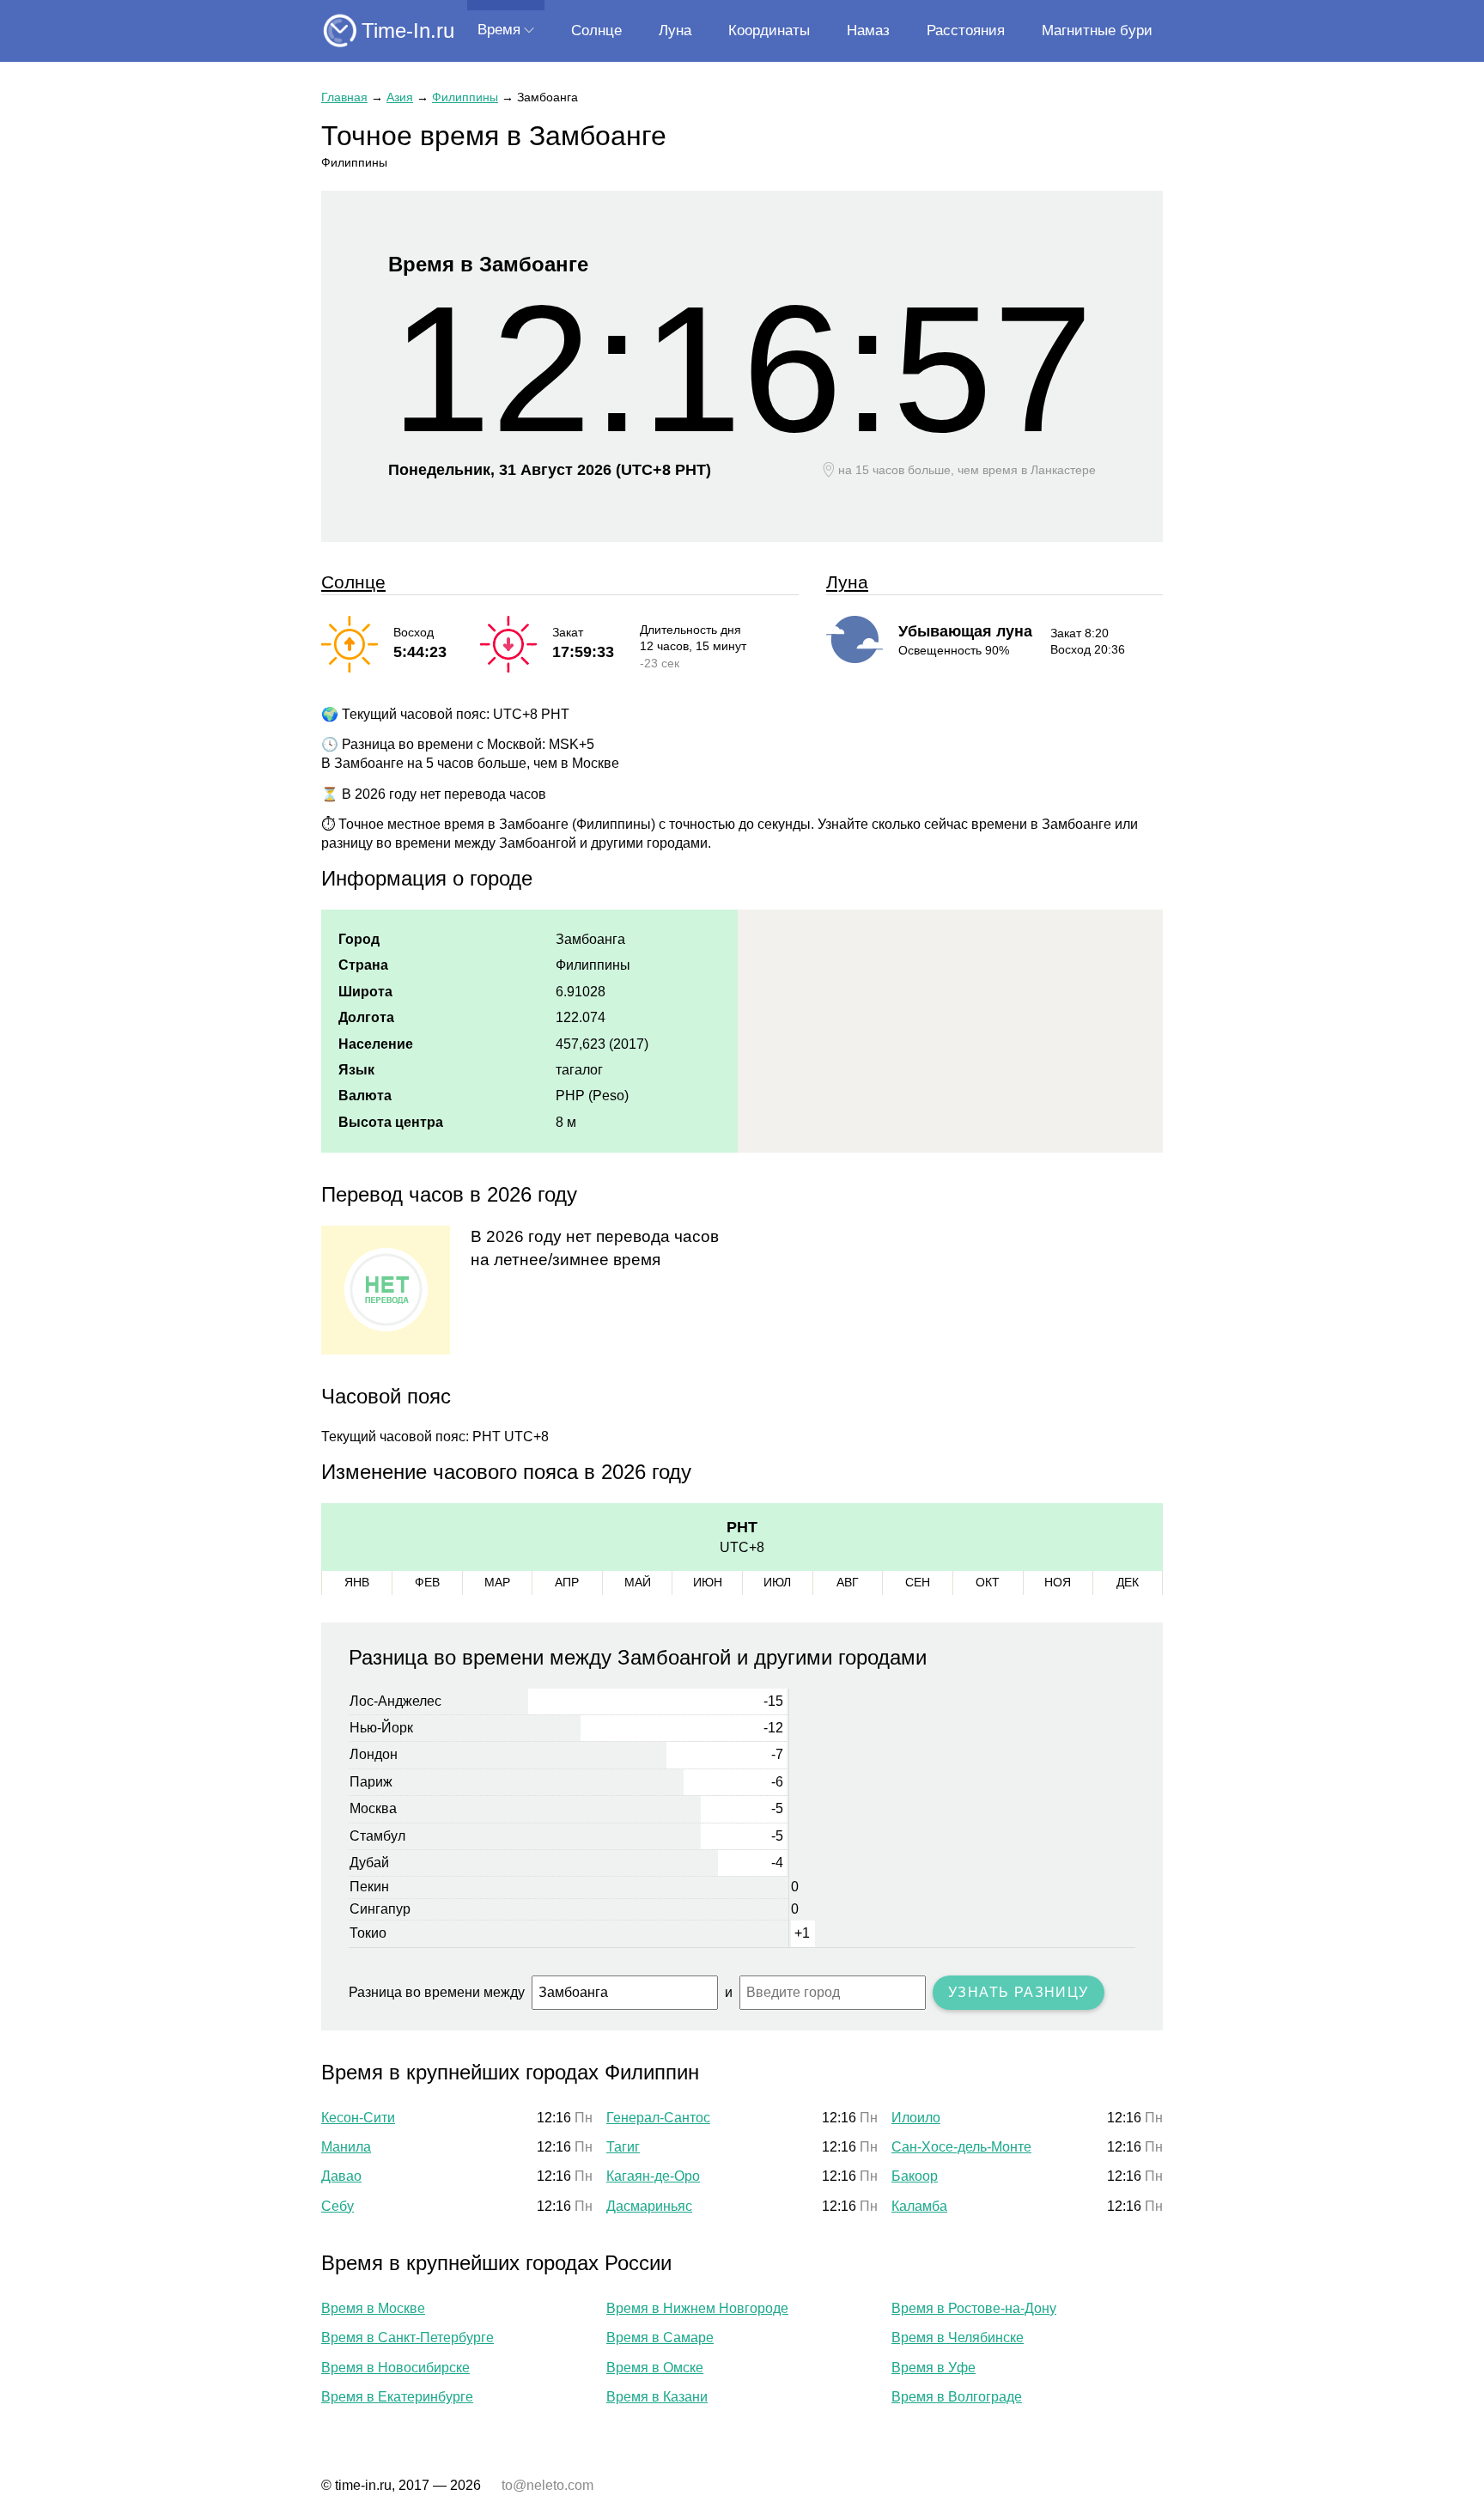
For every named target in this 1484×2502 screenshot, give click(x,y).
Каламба (919, 2206)
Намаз (868, 30)
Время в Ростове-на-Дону (974, 2308)
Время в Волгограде (957, 2397)
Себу (338, 2206)
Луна (675, 30)
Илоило (916, 2118)
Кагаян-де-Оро (653, 2176)
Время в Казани (657, 2397)
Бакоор (915, 2176)
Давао (341, 2176)
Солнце (596, 30)
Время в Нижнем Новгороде (697, 2308)
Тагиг (623, 2147)
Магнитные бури (1097, 30)
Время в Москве (373, 2308)
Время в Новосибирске (395, 2368)
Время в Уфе (934, 2368)
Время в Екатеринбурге (397, 2397)
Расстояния (966, 30)
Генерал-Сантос (658, 2118)
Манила (346, 2147)
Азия (400, 97)
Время (499, 30)
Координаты (769, 30)
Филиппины (465, 97)
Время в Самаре (660, 2338)
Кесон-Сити (358, 2118)
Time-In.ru (408, 30)
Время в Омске (655, 2368)
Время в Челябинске (958, 2338)
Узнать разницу (1019, 1992)
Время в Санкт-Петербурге (407, 2338)
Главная (344, 97)
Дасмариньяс (649, 2206)
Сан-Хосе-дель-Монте (961, 2147)
